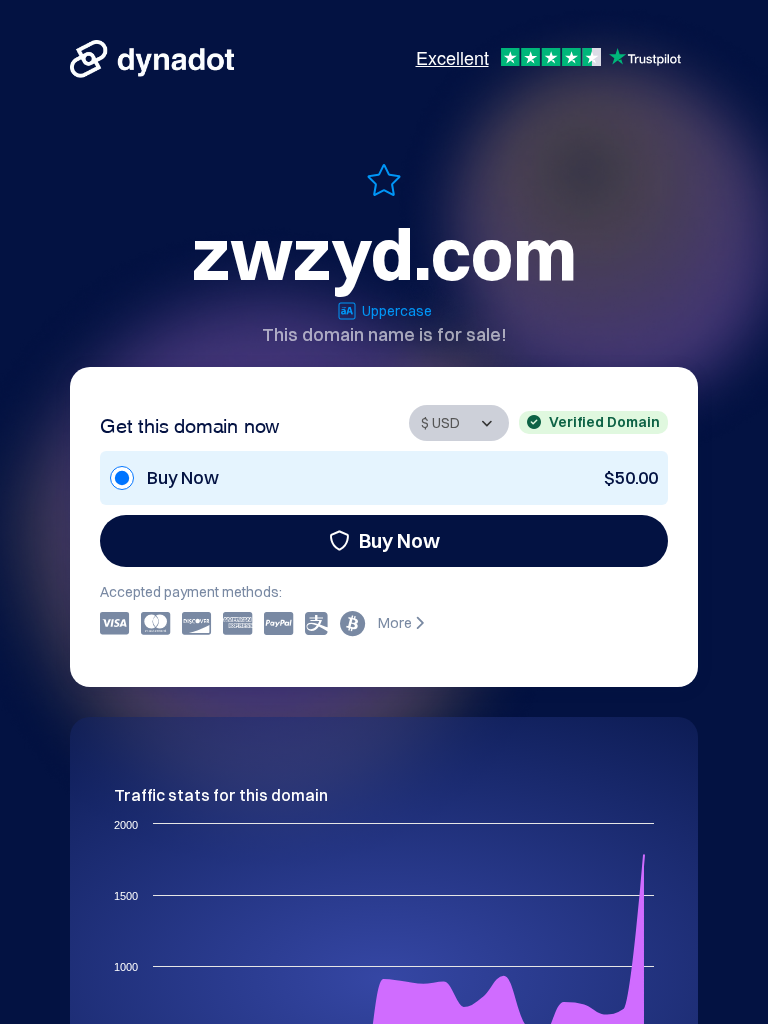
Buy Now (399, 540)
